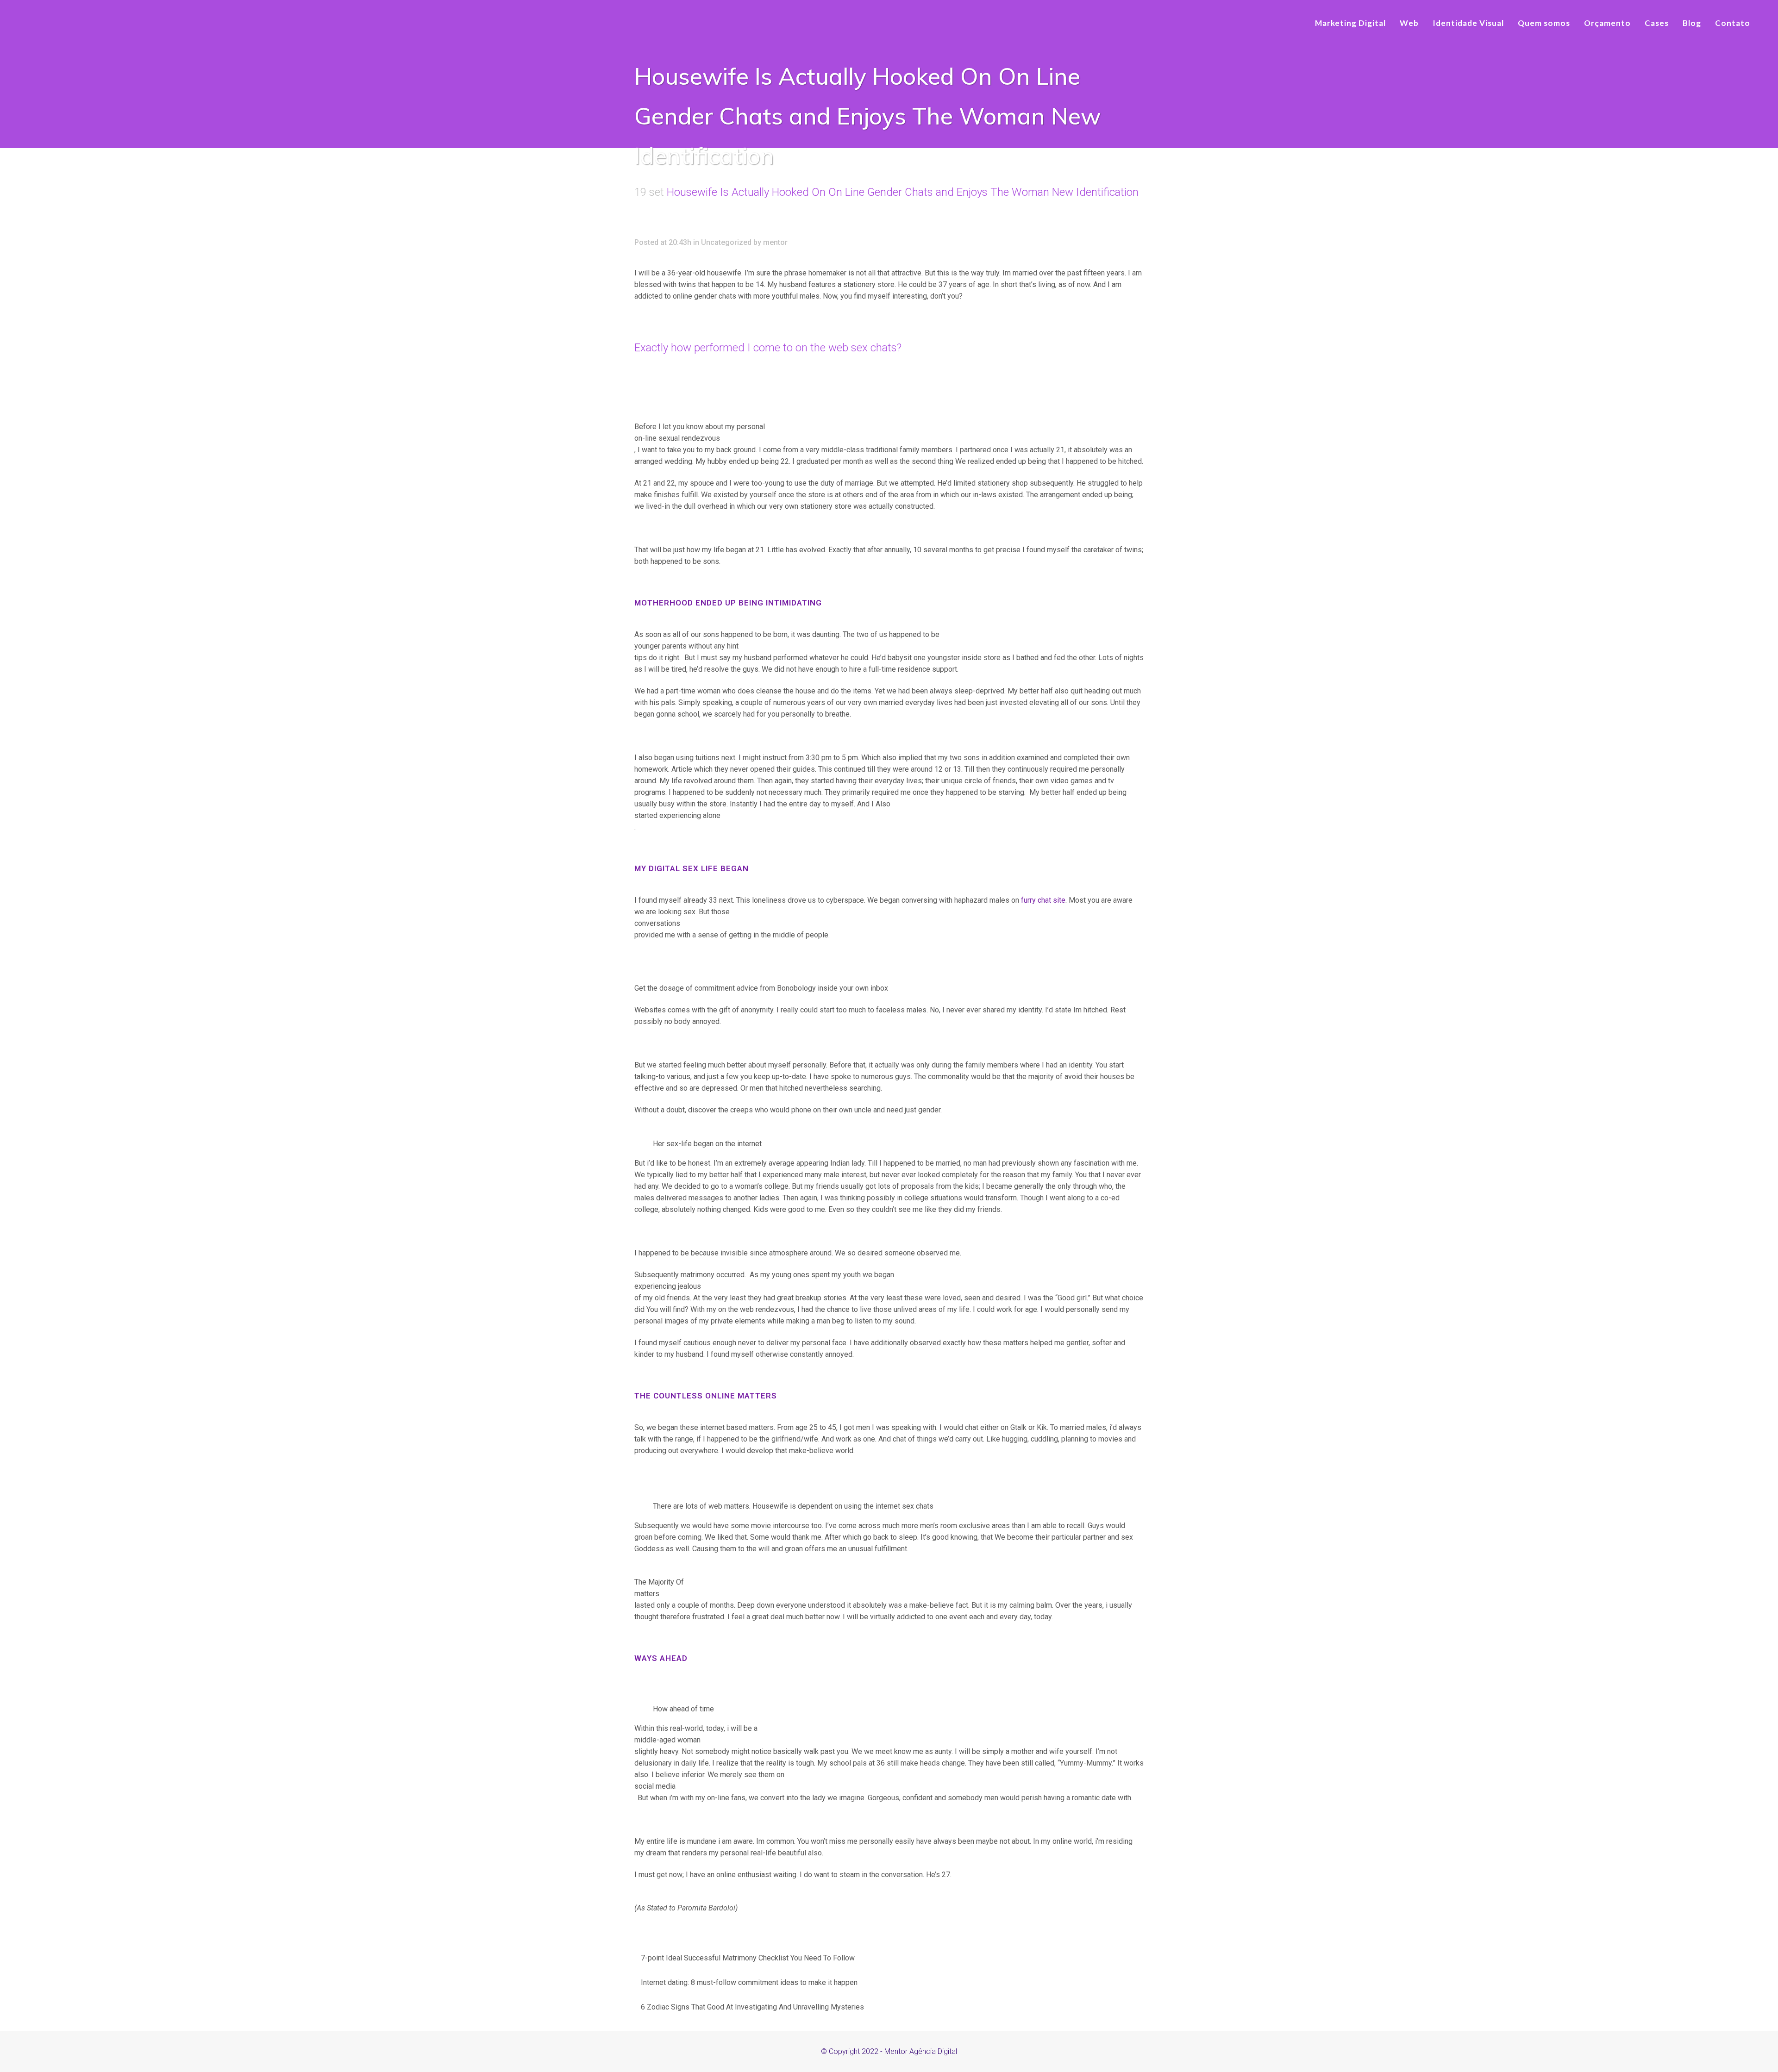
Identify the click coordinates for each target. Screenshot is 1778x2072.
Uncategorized (726, 242)
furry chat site (1043, 900)
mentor (775, 242)
